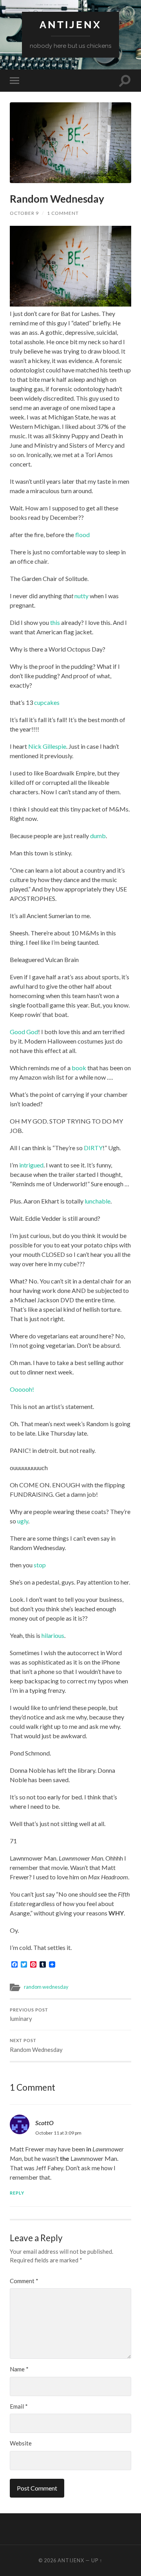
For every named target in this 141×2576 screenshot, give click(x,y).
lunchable (98, 1201)
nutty (81, 596)
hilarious (53, 1635)
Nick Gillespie (47, 746)
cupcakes (47, 702)
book (79, 1068)
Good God (24, 1032)
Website (21, 2443)
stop (40, 1565)
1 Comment (63, 213)
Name (19, 2369)
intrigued (31, 1165)
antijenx (70, 25)
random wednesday (46, 1987)
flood (82, 535)
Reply (17, 2193)
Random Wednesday (36, 2046)
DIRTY (93, 1148)
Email (19, 2406)
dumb (98, 836)
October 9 (24, 213)
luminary (29, 2015)
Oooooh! (22, 1389)
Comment (24, 2281)
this (55, 622)
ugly (23, 1521)
